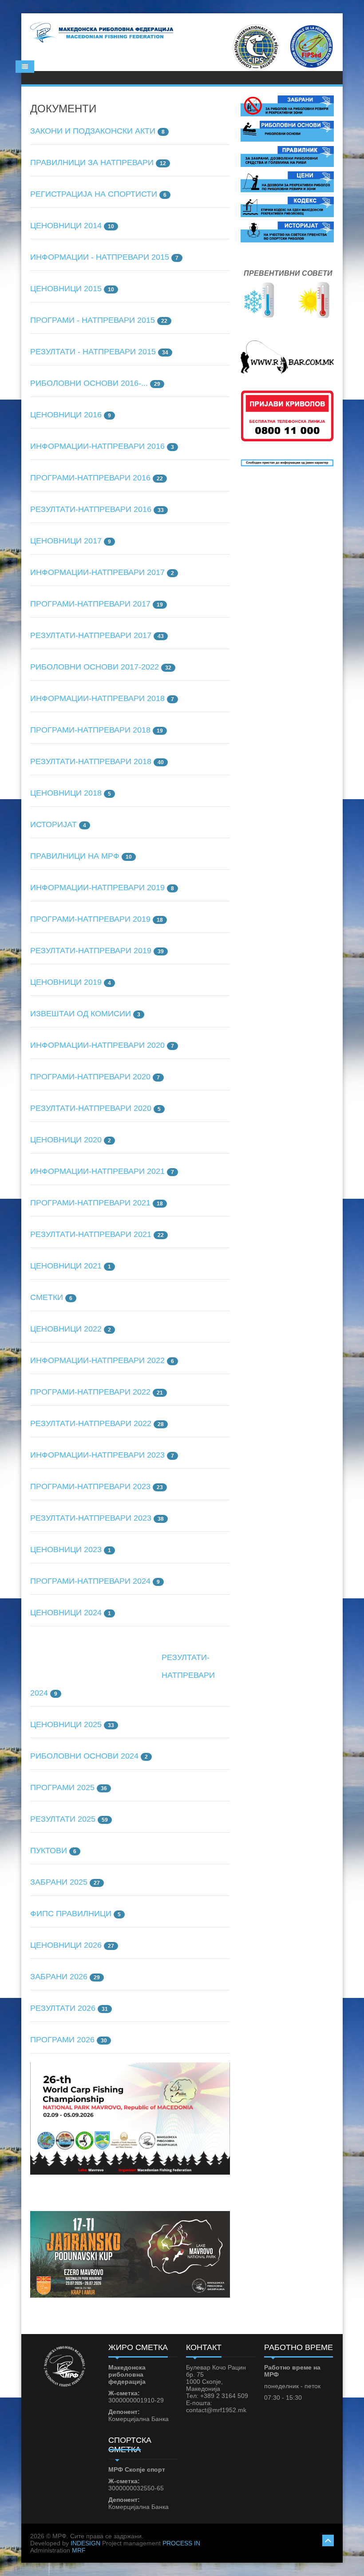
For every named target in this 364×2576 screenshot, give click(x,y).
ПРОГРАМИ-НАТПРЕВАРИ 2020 (90, 1077)
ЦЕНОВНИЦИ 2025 (66, 1724)
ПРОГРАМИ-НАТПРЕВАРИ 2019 (90, 919)
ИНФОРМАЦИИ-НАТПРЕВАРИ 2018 (97, 698)
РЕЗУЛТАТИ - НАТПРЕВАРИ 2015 (93, 352)
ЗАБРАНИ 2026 (59, 1977)
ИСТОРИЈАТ (53, 824)
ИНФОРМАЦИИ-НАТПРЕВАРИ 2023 (97, 1455)
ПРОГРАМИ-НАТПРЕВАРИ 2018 (90, 730)
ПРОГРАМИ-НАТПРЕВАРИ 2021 (90, 1203)
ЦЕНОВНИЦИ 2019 (66, 982)
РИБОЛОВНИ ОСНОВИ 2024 (84, 1756)
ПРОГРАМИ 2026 (62, 2040)
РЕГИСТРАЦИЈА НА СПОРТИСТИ (94, 194)
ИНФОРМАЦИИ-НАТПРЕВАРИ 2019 (97, 888)
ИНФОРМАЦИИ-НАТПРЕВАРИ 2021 (97, 1171)
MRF (79, 2550)
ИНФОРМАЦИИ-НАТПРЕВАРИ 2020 (97, 1045)
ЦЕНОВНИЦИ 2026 (66, 1945)
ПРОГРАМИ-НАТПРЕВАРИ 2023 (90, 1486)
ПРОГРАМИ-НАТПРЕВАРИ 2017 (90, 604)
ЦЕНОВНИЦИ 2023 (66, 1550)
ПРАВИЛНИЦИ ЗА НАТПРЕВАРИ (92, 162)
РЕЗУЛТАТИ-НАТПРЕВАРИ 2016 (91, 509)
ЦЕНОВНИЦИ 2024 (66, 1613)
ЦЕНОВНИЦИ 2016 (66, 415)
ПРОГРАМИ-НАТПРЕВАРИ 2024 (90, 1581)
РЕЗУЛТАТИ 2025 (63, 1819)
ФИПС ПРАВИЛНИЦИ (71, 1914)
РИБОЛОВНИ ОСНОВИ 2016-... (89, 383)
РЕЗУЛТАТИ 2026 (63, 2008)
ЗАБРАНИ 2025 (59, 1882)
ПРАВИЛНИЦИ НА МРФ (75, 856)
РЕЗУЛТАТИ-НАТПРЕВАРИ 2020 (91, 1108)
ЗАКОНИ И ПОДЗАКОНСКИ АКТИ (93, 131)
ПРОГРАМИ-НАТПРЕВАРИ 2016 (90, 478)
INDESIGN (85, 2543)
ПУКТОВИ (49, 1851)
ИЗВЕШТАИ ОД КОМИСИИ (81, 1014)
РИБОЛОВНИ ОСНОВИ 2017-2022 (95, 667)
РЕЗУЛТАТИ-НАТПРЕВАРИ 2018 (91, 761)
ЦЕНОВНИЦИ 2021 (66, 1266)
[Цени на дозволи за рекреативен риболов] (287, 181)
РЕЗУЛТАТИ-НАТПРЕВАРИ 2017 (91, 635)
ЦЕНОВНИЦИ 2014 (66, 226)
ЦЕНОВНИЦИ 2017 (66, 541)
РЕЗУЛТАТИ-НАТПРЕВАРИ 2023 (91, 1518)
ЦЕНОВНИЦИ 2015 (66, 289)
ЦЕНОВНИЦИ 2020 (66, 1140)
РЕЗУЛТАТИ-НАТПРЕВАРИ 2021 (91, 1234)
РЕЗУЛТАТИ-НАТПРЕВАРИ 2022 (91, 1423)
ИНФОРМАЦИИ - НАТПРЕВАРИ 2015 (100, 257)
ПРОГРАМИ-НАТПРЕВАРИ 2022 (90, 1392)
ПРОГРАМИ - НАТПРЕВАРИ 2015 (93, 320)
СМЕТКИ (47, 1297)
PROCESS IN (181, 2543)
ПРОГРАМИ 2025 (62, 1787)
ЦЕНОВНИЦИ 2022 (66, 1329)
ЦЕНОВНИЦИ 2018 (66, 793)
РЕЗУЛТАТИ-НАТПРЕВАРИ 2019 (91, 951)
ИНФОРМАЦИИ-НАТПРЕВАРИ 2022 (97, 1360)
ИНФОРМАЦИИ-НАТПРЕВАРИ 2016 (97, 446)
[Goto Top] (328, 2539)
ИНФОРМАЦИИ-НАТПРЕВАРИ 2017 (97, 572)
